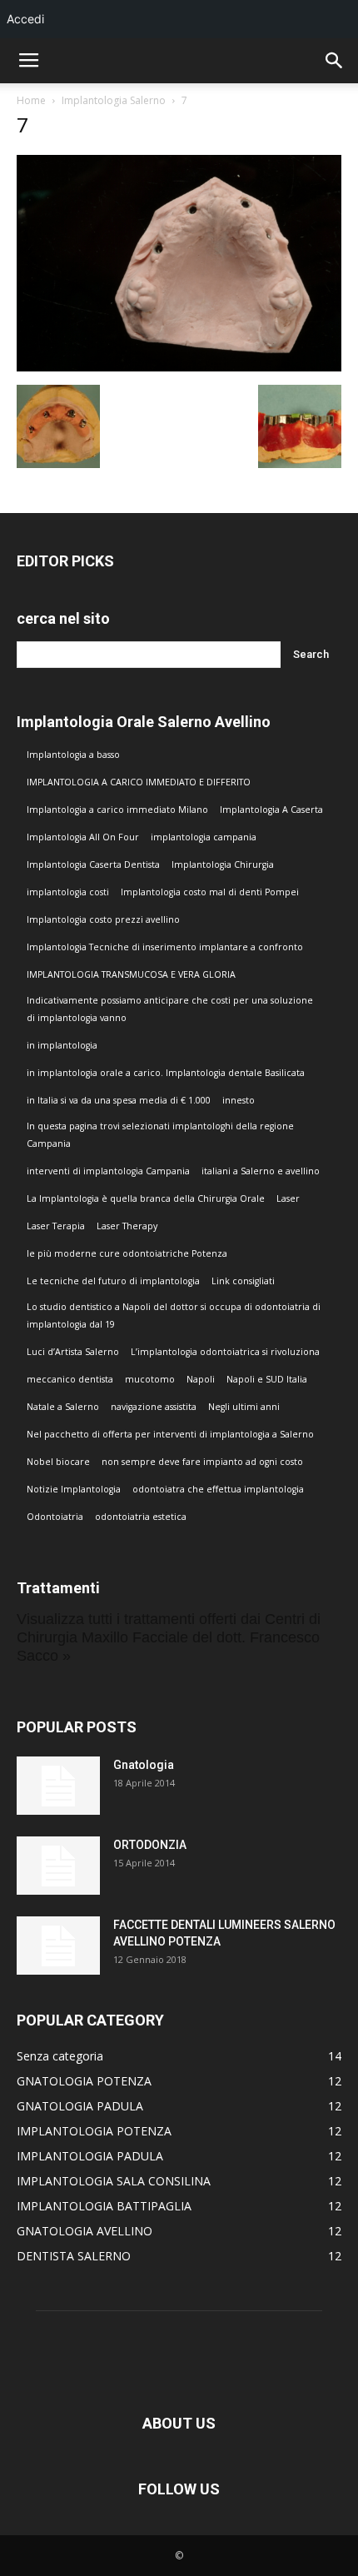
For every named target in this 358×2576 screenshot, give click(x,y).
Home (31, 100)
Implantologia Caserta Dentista (93, 864)
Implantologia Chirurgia (223, 864)
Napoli (201, 1379)
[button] (335, 61)
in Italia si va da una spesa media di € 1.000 (119, 1100)
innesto (239, 1100)
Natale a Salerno (63, 1407)
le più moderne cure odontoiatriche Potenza (127, 1253)
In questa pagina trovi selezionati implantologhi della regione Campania (160, 1135)
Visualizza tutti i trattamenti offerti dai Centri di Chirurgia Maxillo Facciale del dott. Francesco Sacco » (169, 1637)
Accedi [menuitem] (25, 19)
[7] (179, 367)
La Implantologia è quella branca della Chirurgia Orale (146, 1198)
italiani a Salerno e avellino (261, 1171)
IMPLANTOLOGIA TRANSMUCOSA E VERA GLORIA (131, 974)
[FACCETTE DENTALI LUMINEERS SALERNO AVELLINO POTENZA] (58, 1946)
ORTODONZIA (150, 1845)
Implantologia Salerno (114, 100)
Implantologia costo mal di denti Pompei (210, 892)
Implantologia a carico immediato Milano (117, 810)
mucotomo (150, 1379)
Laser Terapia (56, 1226)
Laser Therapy (127, 1226)
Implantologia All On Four (83, 837)
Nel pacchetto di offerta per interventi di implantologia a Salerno (170, 1434)
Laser (288, 1198)
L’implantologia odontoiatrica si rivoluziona (225, 1352)
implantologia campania (204, 837)
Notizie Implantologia (74, 1489)
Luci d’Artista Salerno (73, 1352)
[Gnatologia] (58, 1786)
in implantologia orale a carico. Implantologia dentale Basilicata (166, 1073)
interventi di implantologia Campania (108, 1171)
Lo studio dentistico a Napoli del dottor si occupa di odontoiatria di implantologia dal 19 (174, 1315)
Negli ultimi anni (244, 1407)
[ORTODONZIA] (58, 1866)
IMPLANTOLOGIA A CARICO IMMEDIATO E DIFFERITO (139, 782)
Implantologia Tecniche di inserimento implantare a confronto (165, 947)
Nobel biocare (58, 1462)
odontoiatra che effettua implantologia (218, 1489)
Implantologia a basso (73, 755)
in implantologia (62, 1045)
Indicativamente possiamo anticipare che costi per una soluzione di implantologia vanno (170, 1009)
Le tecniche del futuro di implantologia (113, 1281)
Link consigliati (243, 1281)
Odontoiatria (55, 1517)
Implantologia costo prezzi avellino (103, 919)
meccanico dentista (70, 1379)
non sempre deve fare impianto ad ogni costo (202, 1462)
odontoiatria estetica (141, 1517)
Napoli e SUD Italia (267, 1379)
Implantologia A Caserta (271, 810)
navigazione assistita (154, 1407)
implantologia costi (68, 892)
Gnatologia (144, 1765)
